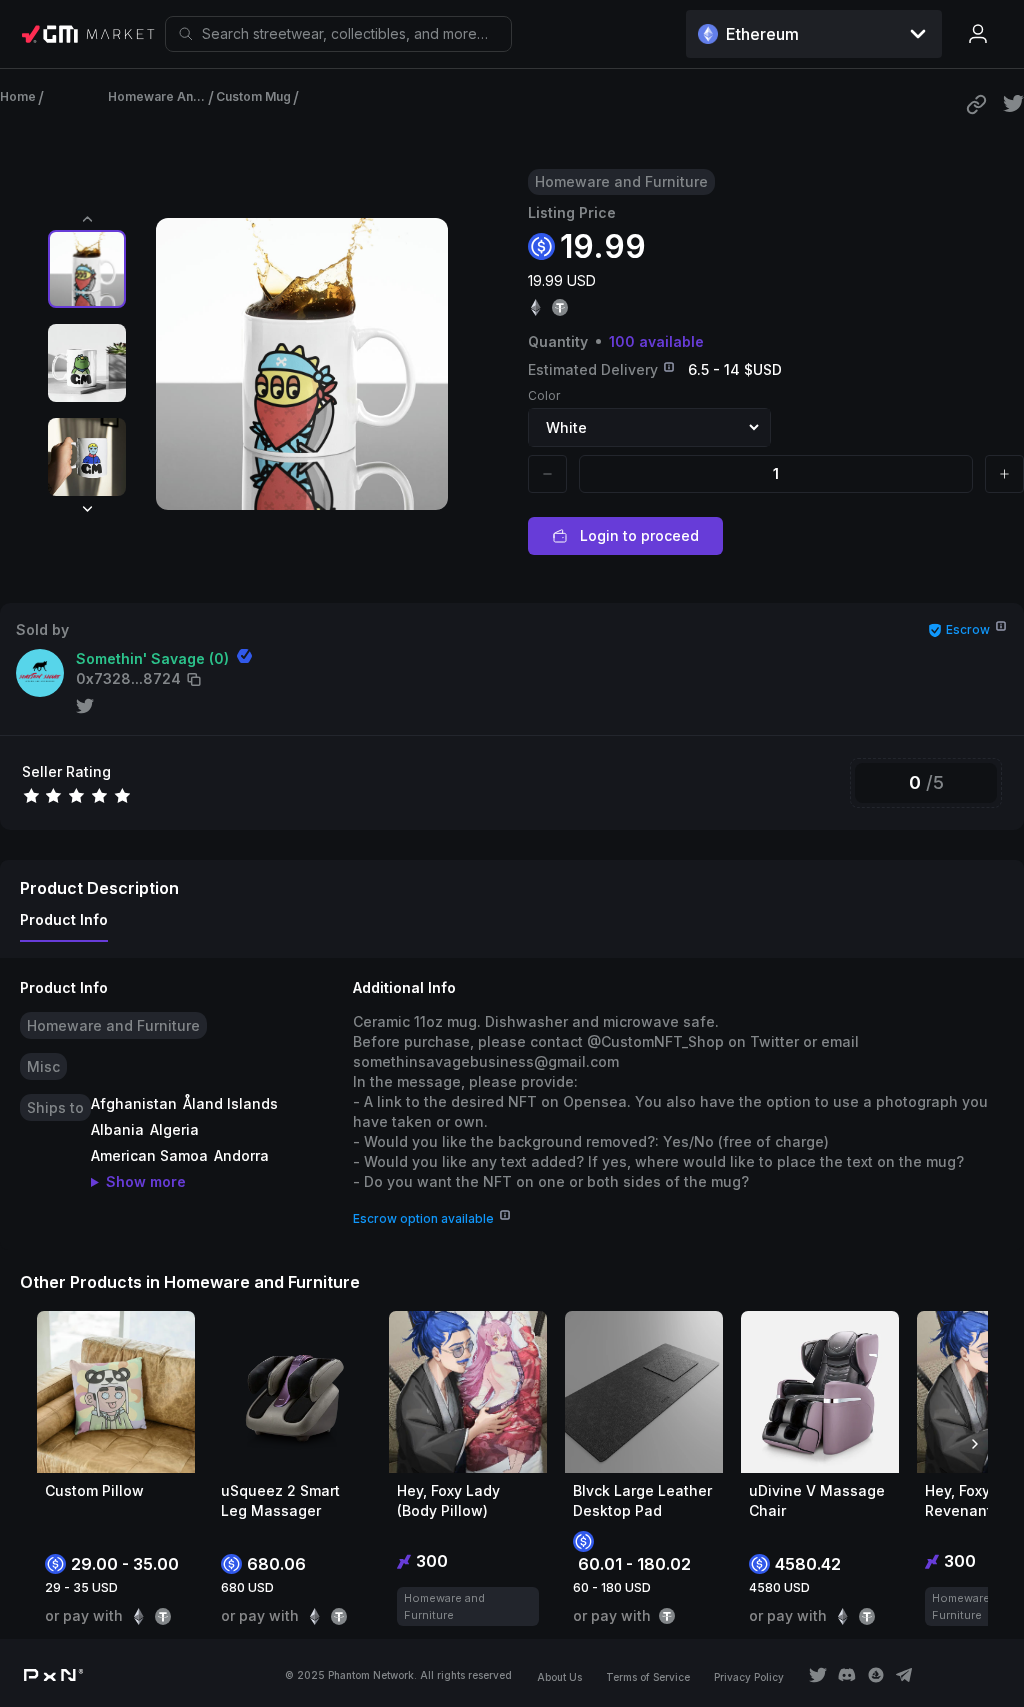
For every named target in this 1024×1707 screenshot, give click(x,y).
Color (544, 395)
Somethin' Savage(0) (152, 658)
